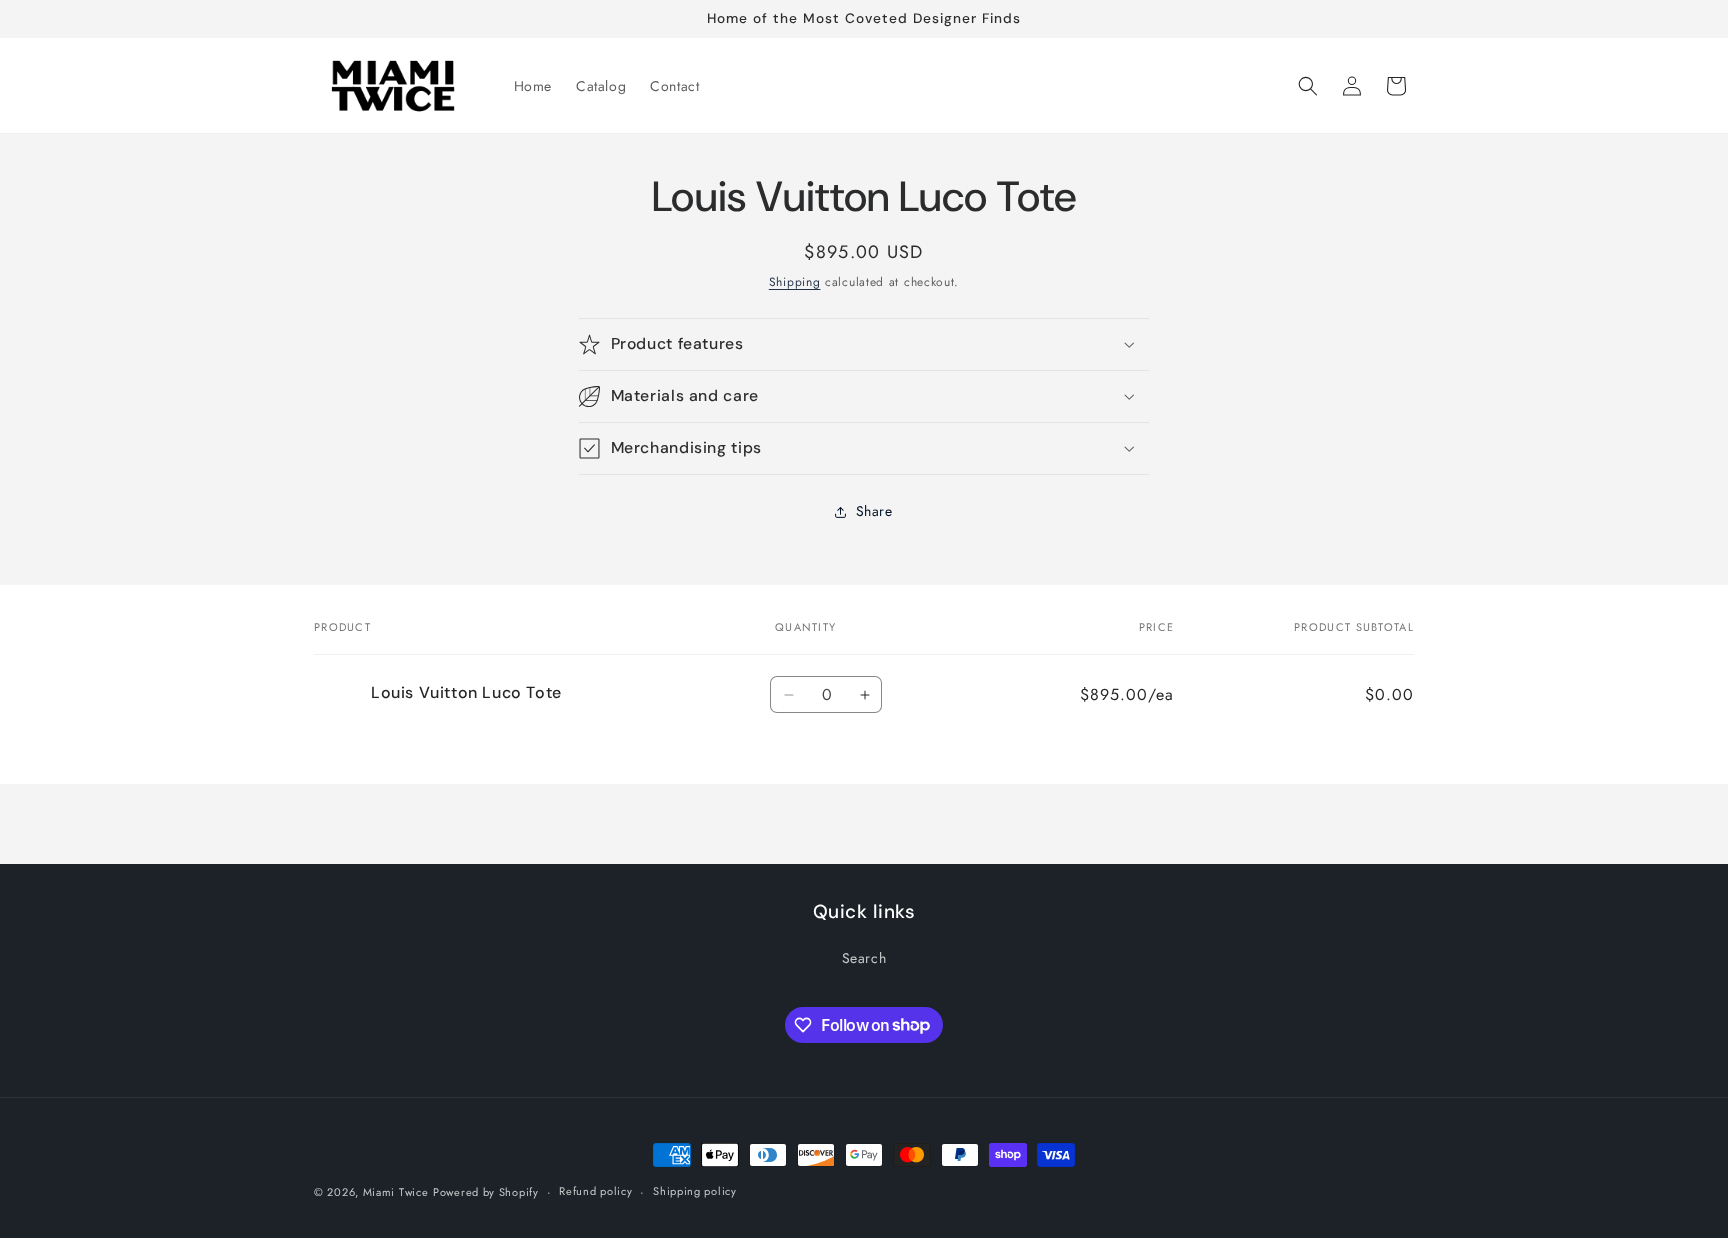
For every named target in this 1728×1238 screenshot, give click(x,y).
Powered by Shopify (486, 1192)
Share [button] (874, 511)
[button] (1308, 86)
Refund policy (595, 1191)
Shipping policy (695, 1191)
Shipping (795, 282)
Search (864, 958)
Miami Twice (396, 1192)
